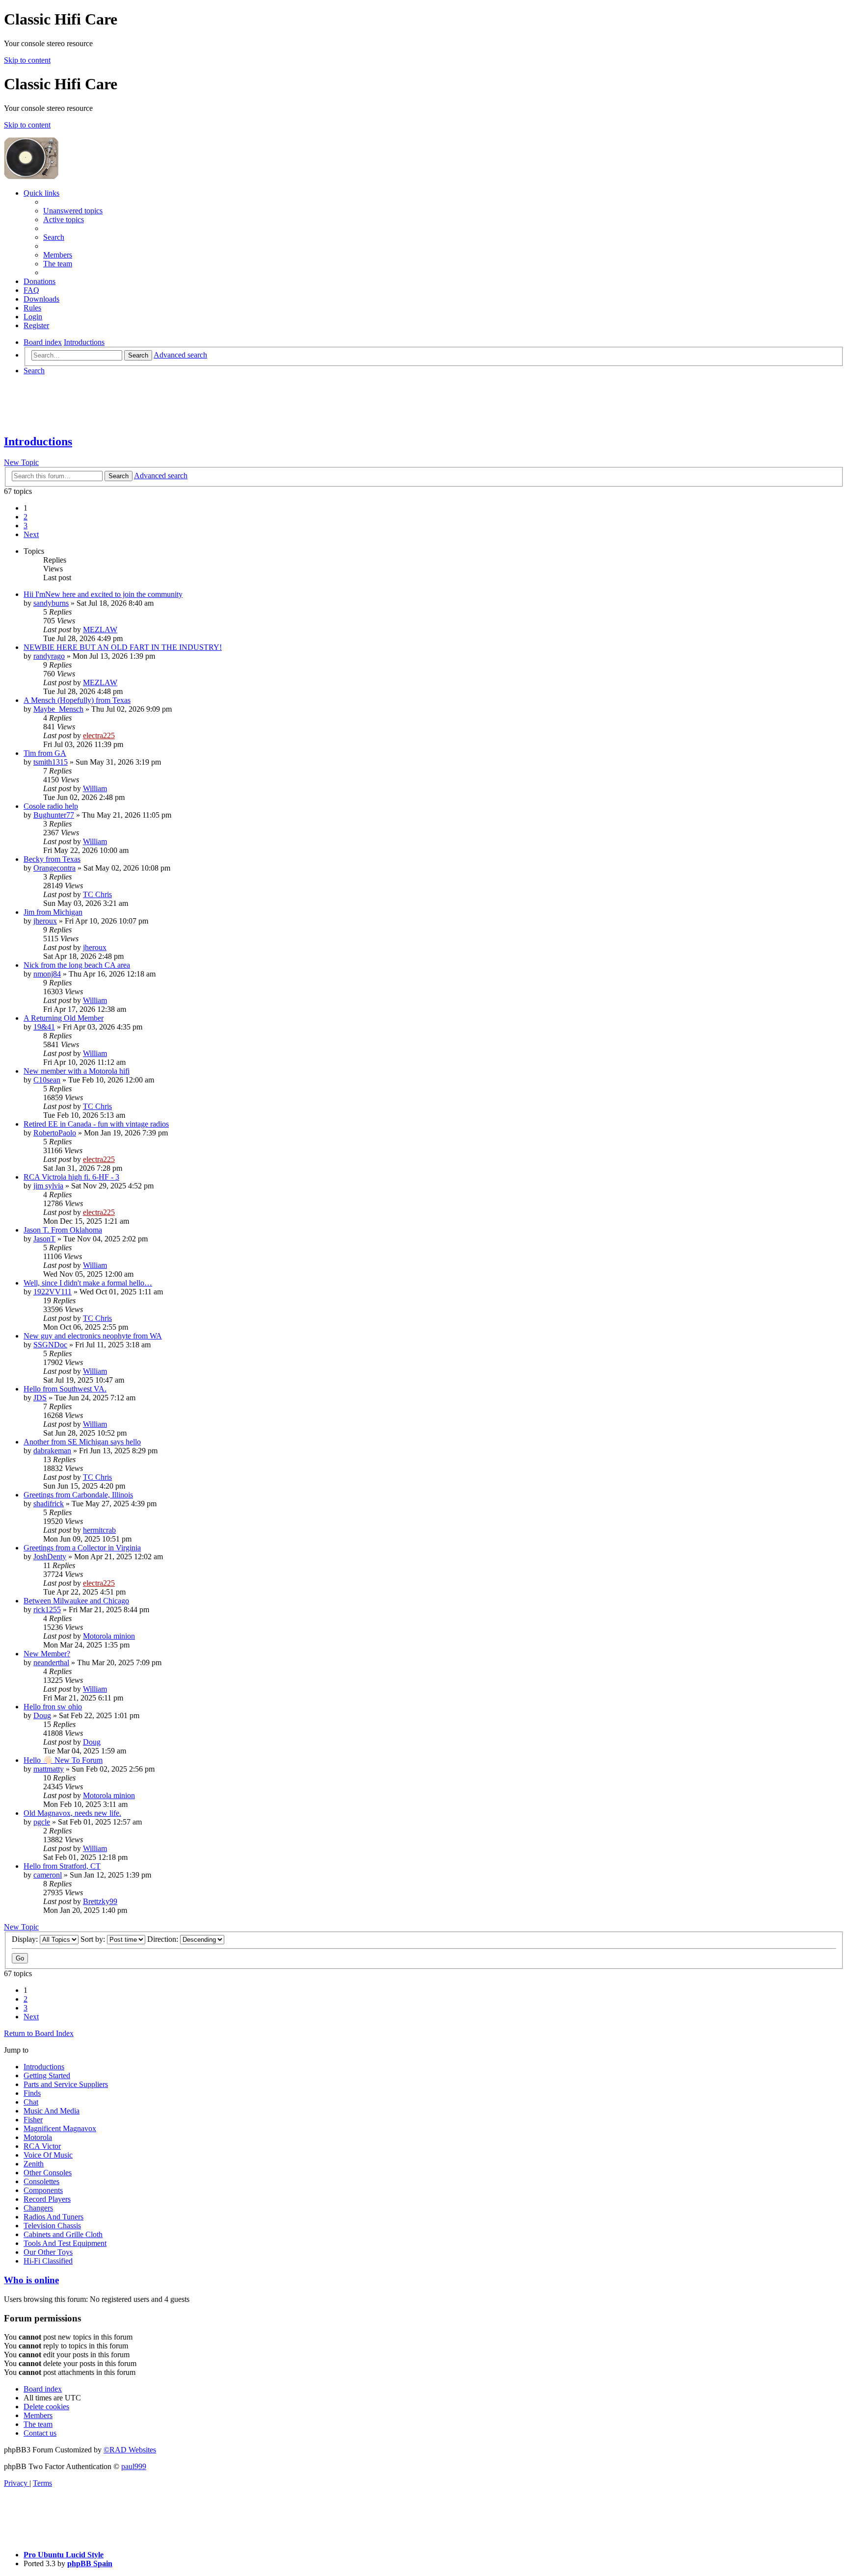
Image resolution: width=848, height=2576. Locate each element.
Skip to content (27, 60)
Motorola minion (109, 1636)
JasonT (44, 1239)
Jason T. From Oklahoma (63, 1230)
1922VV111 (53, 1292)
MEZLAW (100, 630)
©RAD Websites (130, 2450)
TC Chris (97, 894)
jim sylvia (48, 1186)
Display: (26, 1939)
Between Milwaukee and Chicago (76, 1601)
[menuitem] (73, 211)
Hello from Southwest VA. (65, 1389)
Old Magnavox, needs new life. (72, 1813)
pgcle (42, 1822)
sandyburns (51, 603)
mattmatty (49, 1769)
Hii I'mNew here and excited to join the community (103, 594)
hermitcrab (99, 1530)
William (95, 788)
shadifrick (49, 1504)
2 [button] (26, 517)
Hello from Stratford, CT (62, 1866)
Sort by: (94, 1939)
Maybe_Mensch (58, 709)
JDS (40, 1398)
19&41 (44, 1027)
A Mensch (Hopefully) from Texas (77, 700)
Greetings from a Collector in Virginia (82, 1548)
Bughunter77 (54, 815)
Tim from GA (45, 753)
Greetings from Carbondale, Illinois (78, 1495)
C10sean (47, 1080)
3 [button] (26, 526)
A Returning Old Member (64, 1018)
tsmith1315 (51, 762)
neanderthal (51, 1662)
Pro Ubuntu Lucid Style (64, 2555)
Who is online (31, 2280)
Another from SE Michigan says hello (82, 1442)
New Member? (47, 1654)
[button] (31, 534)
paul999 (134, 2466)
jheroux (45, 921)
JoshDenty (50, 1557)
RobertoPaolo (55, 1133)
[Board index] (133, 176)
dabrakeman (52, 1451)
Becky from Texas (52, 859)
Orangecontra (54, 868)
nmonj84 (47, 974)
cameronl (48, 1875)
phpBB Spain (90, 2563)
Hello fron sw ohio (53, 1707)
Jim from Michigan (53, 912)
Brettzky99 (100, 1901)
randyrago (49, 656)
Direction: (164, 1939)
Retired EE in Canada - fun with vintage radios (96, 1124)
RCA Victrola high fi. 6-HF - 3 (71, 1177)
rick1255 (47, 1610)
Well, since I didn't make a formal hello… (88, 1283)
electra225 (99, 735)
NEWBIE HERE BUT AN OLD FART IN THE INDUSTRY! (123, 647)
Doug (42, 1715)
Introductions (38, 441)
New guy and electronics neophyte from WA (93, 1336)
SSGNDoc (50, 1345)
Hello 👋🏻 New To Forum (63, 1760)
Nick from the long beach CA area (77, 965)
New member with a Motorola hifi (77, 1071)
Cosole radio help (51, 806)
